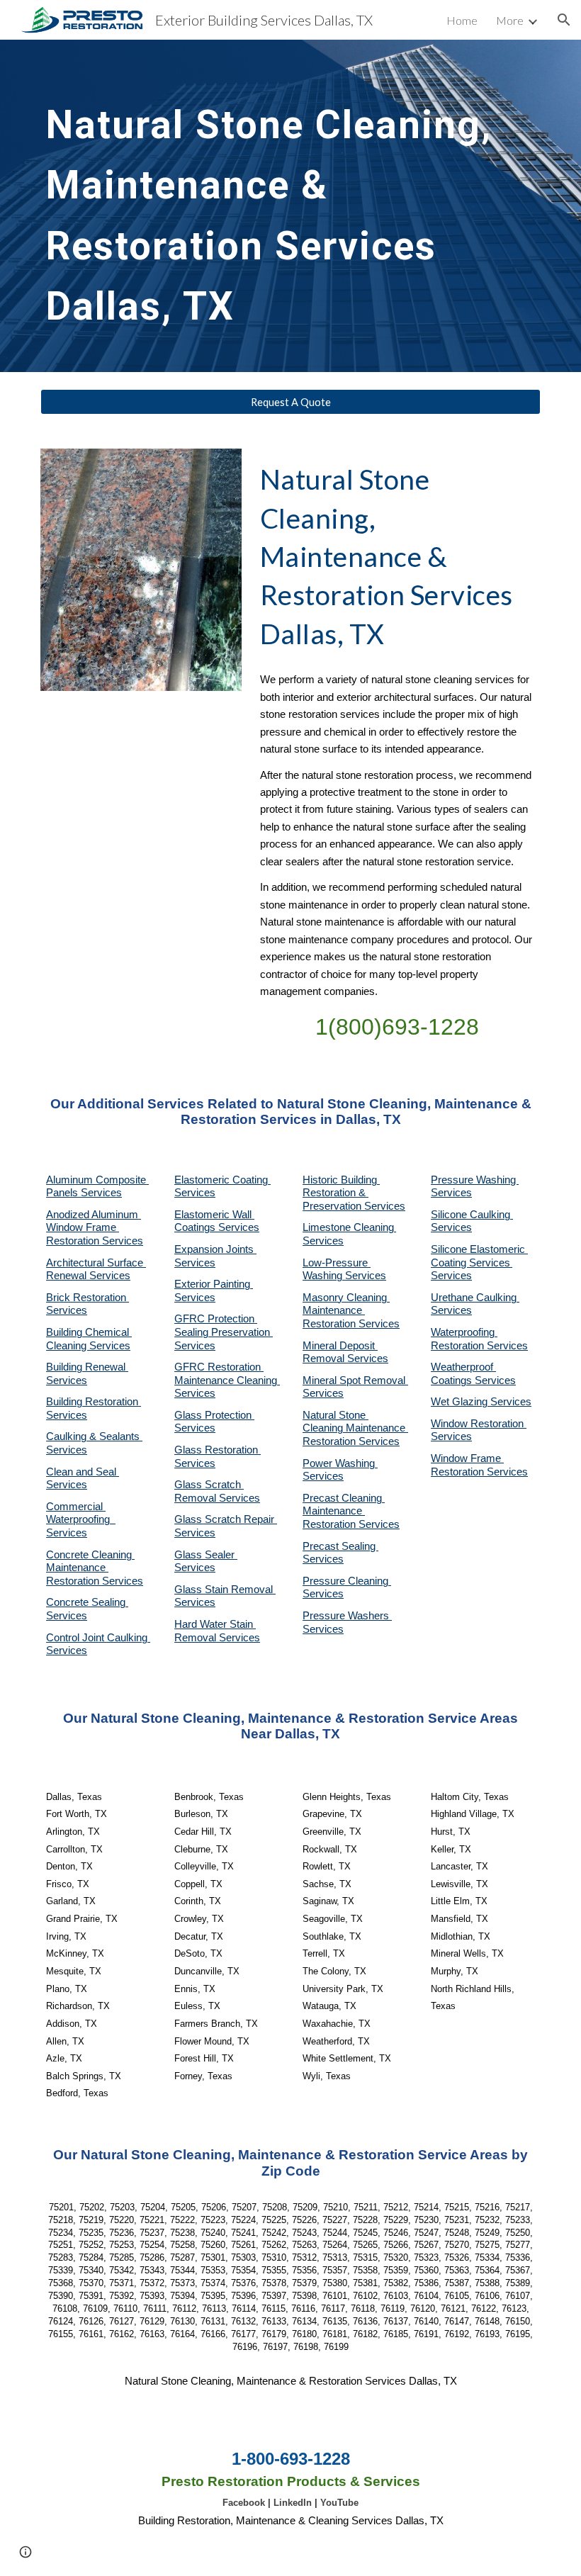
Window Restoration (479, 1424)
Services (323, 1241)
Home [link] (462, 20)
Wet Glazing (461, 1402)
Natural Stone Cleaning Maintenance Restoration (355, 1428)
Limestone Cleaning (348, 1227)
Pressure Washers (347, 1616)
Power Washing (340, 1463)
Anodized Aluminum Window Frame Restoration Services (95, 1228)
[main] (269, 206)
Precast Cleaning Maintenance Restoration (344, 1511)
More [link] (510, 20)
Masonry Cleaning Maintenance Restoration (346, 1311)
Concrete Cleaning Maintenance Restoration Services (95, 1568)
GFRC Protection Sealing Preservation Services (224, 1332)
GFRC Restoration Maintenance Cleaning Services (227, 1380)
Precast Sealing (340, 1546)
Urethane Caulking (475, 1298)
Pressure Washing (475, 1180)
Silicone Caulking (472, 1215)
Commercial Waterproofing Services (81, 1520)
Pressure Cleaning (347, 1581)
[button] (564, 20)
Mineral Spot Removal (355, 1380)
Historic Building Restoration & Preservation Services (354, 1193)
